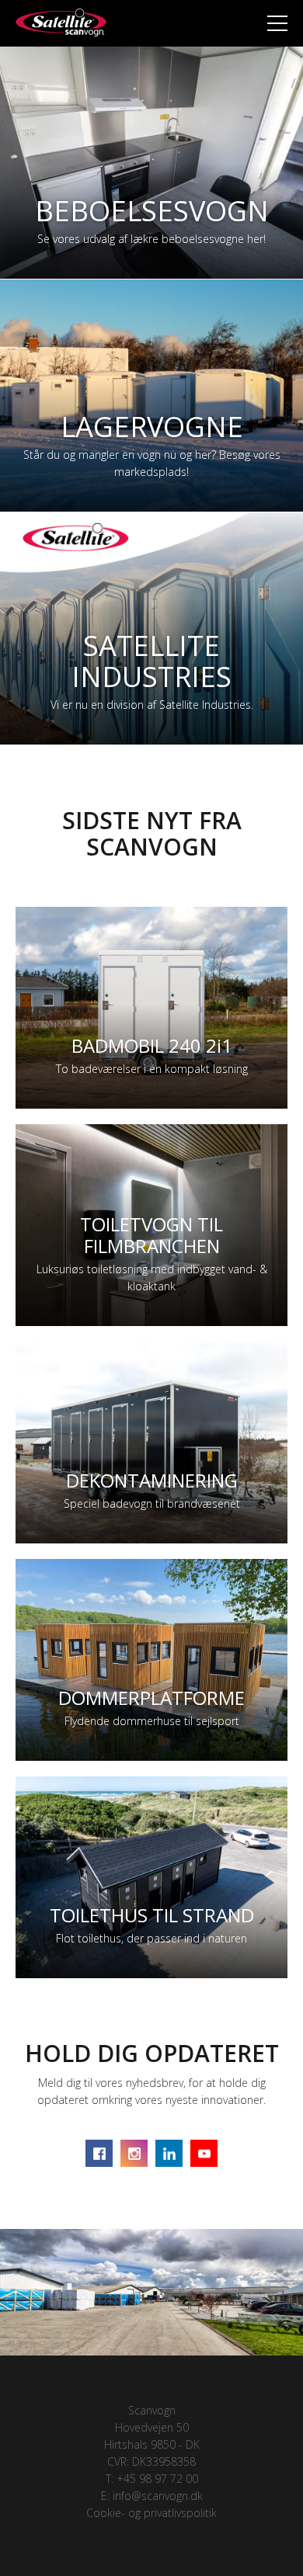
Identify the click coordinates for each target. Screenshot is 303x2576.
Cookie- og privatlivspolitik (151, 2513)
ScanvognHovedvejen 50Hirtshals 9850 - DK (152, 2427)
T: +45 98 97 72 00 (152, 2479)
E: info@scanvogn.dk (152, 2496)
